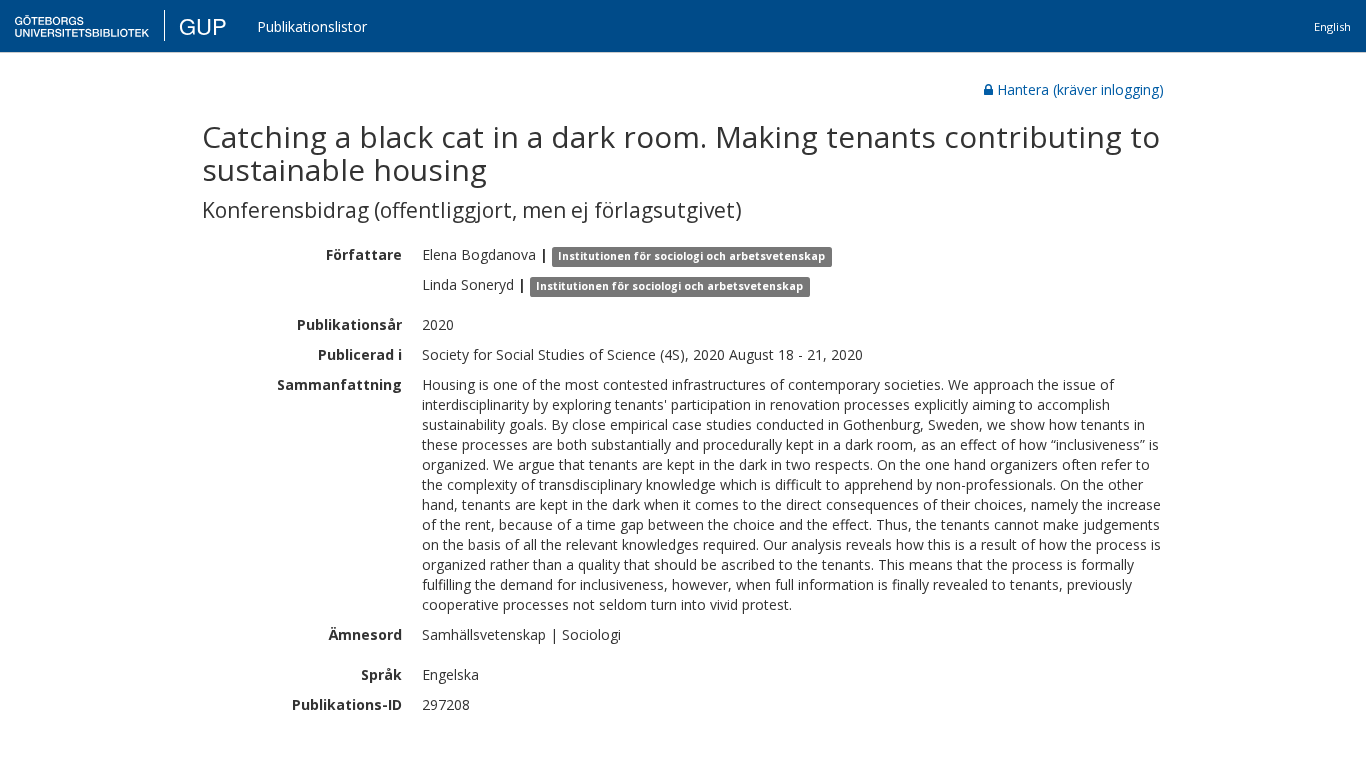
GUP (203, 25)
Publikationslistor (312, 26)
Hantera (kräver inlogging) (1080, 89)
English (1332, 26)
